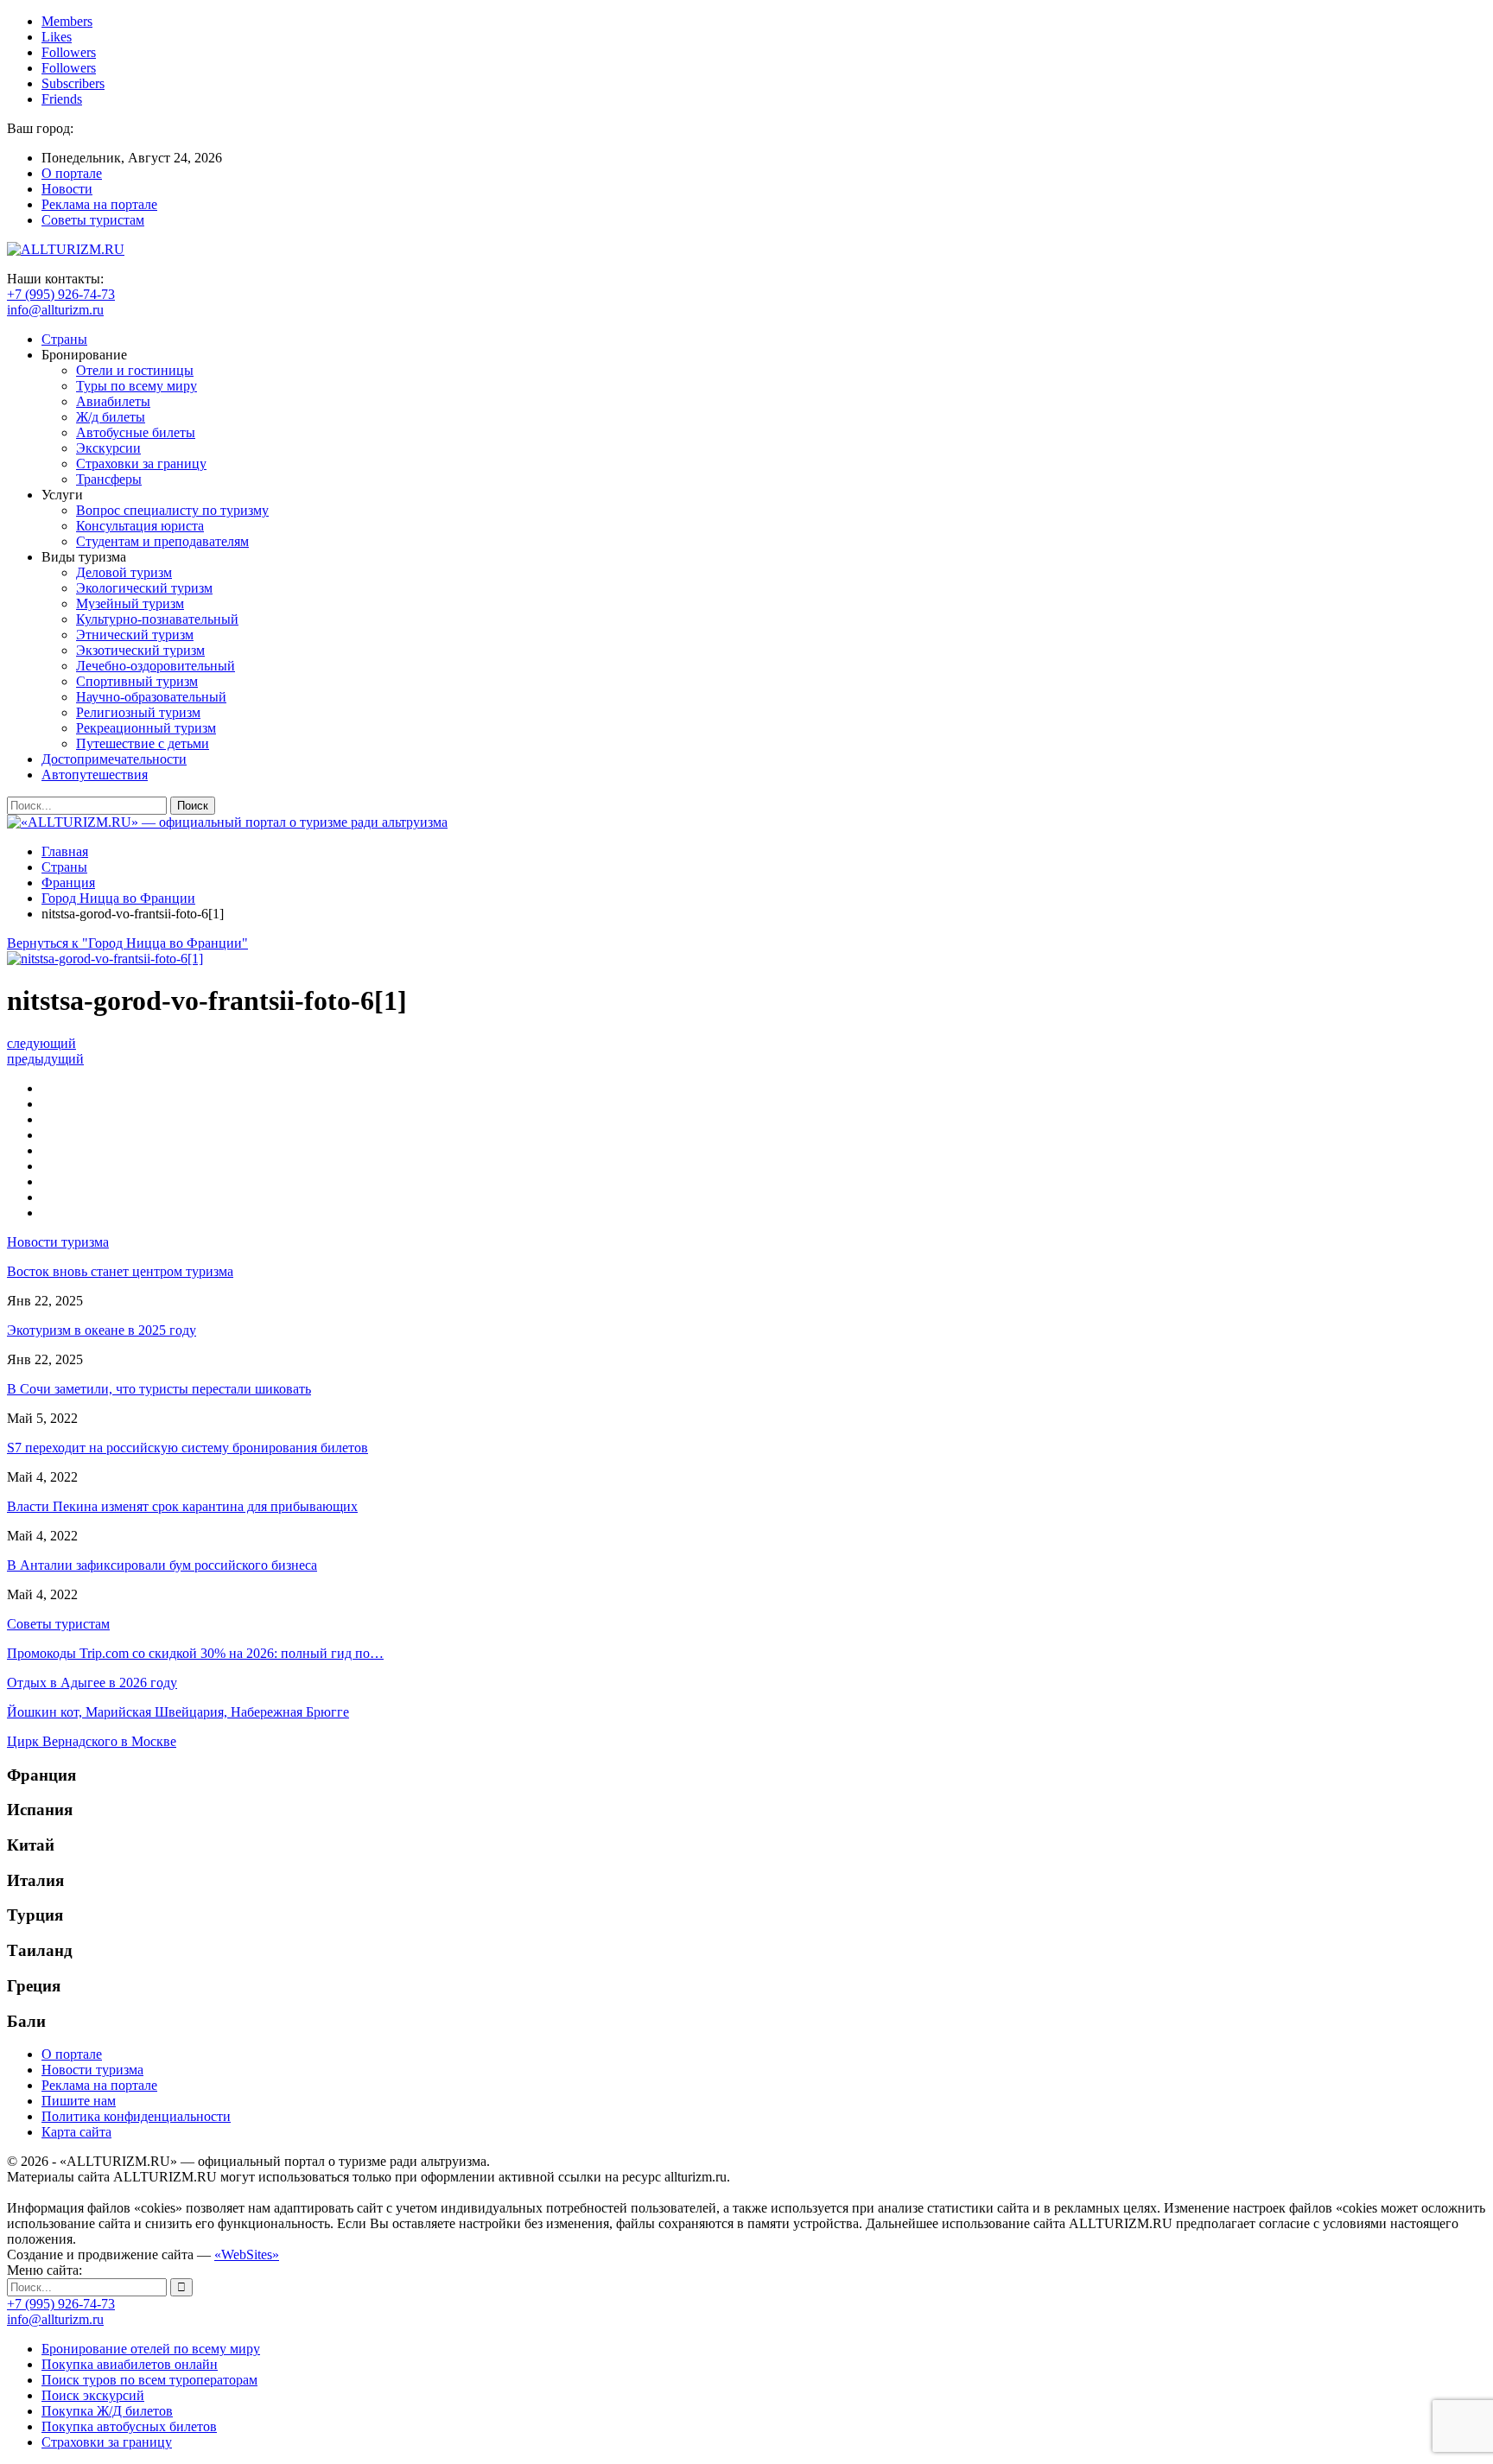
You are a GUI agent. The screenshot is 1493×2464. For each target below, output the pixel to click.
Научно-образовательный (151, 697)
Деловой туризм (124, 572)
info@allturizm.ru (55, 310)
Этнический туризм (135, 635)
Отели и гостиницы (135, 370)
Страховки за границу (141, 464)
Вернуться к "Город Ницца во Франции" (127, 943)
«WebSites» (247, 2254)
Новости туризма (92, 2070)
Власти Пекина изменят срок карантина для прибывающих (182, 1506)
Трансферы (109, 479)
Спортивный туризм (137, 681)
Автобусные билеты (136, 432)
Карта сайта (76, 2132)
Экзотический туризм (140, 650)
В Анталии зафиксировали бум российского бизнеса (162, 1565)
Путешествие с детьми (143, 743)
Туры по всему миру (137, 386)
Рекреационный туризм (146, 728)
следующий (41, 1043)
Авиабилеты (113, 401)
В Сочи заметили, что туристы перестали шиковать (159, 1389)
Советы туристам (93, 220)
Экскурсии (108, 448)
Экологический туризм (144, 588)
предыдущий (45, 1059)
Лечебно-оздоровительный (156, 666)
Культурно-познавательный (157, 619)
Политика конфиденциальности (136, 2116)
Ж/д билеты (111, 417)
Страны (64, 339)
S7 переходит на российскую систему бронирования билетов (187, 1448)
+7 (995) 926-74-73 (61, 294)
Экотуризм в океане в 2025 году (102, 1330)
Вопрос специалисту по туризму (172, 510)
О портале (72, 173)
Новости (67, 189)
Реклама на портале (99, 204)
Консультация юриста (140, 526)
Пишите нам (79, 2101)
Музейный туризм (130, 603)
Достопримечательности (114, 759)
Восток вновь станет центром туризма (120, 1271)
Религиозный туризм (138, 712)
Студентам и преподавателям (162, 541)
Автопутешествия (95, 775)
